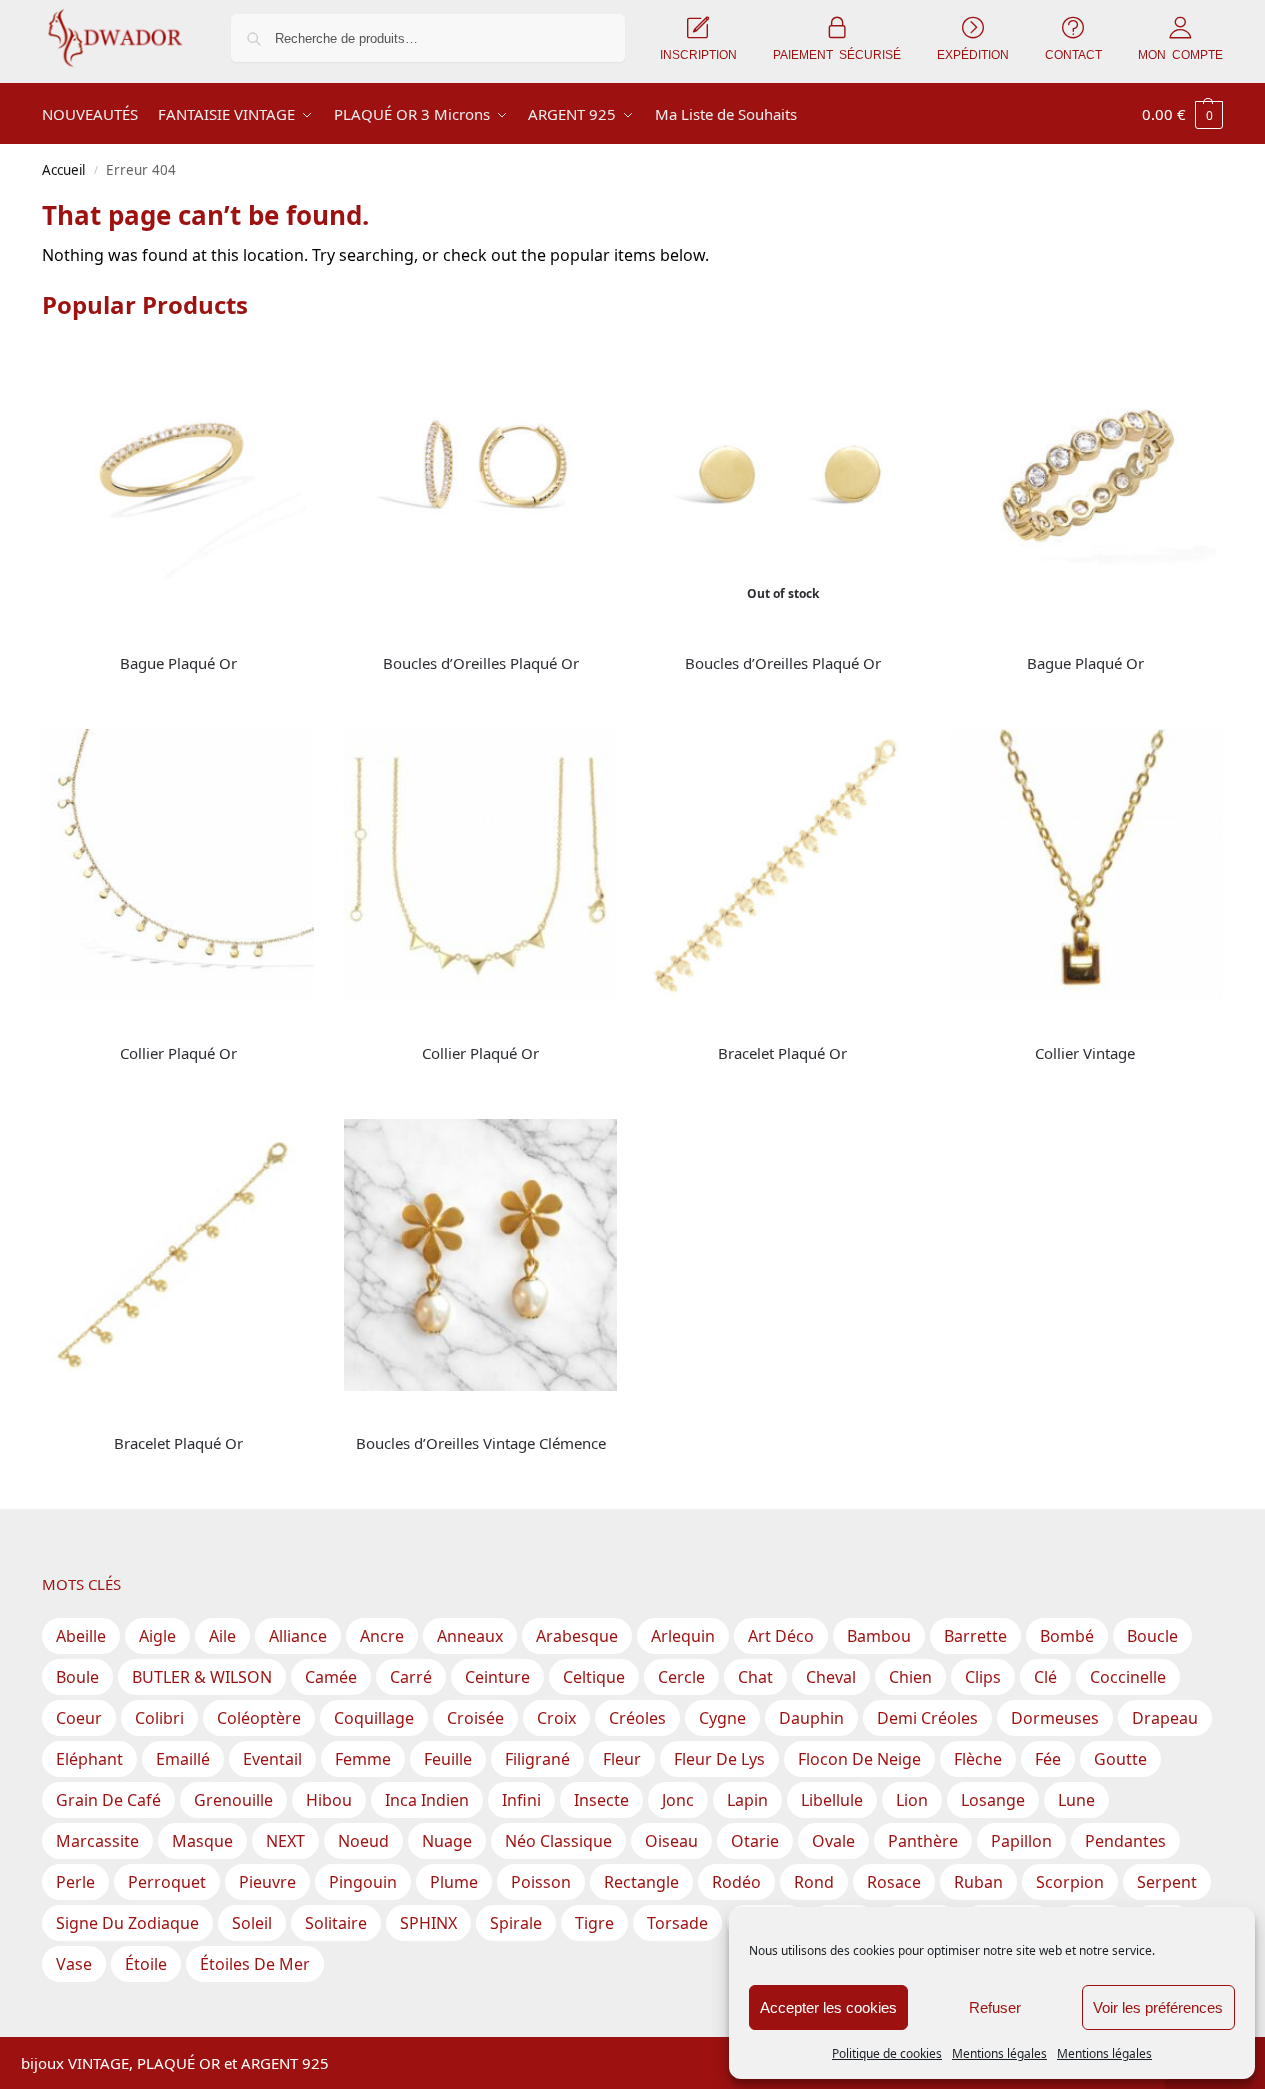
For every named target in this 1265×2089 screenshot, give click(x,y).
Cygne (722, 1718)
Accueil (63, 170)
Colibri (159, 1718)
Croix (556, 1718)
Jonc (678, 1800)
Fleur (622, 1759)
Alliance (298, 1636)
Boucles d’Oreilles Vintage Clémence (481, 1443)
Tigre (594, 1923)
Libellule (832, 1800)
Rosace (894, 1882)
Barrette (975, 1636)
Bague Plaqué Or (178, 663)
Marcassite (97, 1841)
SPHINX (428, 1923)
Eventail (272, 1759)
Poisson (541, 1882)
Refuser (995, 2007)
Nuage (447, 1841)
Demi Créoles (927, 1718)
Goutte (1120, 1759)
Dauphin (811, 1718)
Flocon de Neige (859, 1759)
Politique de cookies (887, 2053)
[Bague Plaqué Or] (178, 475)
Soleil (252, 1923)
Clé (1045, 1677)
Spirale (516, 1923)
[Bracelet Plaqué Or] (783, 865)
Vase (74, 1964)
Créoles (637, 1718)
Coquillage (374, 1718)
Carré (411, 1677)
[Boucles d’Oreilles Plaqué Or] (480, 475)
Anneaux (470, 1636)
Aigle (157, 1636)
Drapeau (1165, 1718)
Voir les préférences (1158, 2007)
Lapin (747, 1800)
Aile (222, 1636)
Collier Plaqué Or (178, 1053)
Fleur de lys (719, 1759)
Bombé (1067, 1636)
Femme (363, 1759)
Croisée (475, 1718)
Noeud (363, 1841)
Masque (202, 1841)
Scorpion (1070, 1882)
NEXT (285, 1841)
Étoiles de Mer (255, 1964)
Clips (983, 1677)
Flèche (978, 1759)
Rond (814, 1882)
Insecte (601, 1800)
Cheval (831, 1677)
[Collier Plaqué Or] (178, 865)
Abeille (81, 1636)
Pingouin (363, 1882)
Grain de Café (108, 1800)
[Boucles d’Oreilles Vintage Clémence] (480, 1255)
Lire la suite (178, 696)
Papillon (1021, 1841)
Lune (1076, 1800)
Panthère (923, 1841)
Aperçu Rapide (88, 632)
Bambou (879, 1636)
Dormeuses (1055, 1718)
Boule (77, 1677)
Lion (912, 1800)
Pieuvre (267, 1882)
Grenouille (233, 1800)
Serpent (1167, 1882)
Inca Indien (427, 1800)
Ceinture (497, 1677)
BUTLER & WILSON (202, 1677)
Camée (331, 1677)
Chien (910, 1677)
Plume (454, 1882)
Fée (1048, 1759)
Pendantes (1125, 1841)
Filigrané (537, 1759)
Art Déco (781, 1636)
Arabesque (577, 1636)
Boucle (1152, 1636)
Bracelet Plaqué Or (782, 1053)
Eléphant (89, 1759)
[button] (1182, 114)
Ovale (833, 1841)
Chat (755, 1677)
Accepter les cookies (828, 2007)
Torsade (677, 1923)
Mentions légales (999, 2053)
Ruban (978, 1882)
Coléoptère (259, 1718)
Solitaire (336, 1923)
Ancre (382, 1636)
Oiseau (671, 1841)
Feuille (448, 1759)
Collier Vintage (1085, 1053)
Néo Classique (558, 1841)
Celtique (594, 1677)
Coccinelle (1128, 1677)
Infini (521, 1800)
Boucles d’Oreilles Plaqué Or (481, 663)
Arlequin (683, 1636)
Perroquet (167, 1882)
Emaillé (183, 1759)
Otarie (755, 1841)
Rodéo (736, 1882)
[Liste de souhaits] (284, 369)
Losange (993, 1800)
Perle (75, 1882)
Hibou (329, 1800)
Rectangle (641, 1882)
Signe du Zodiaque (127, 1923)
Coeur (79, 1718)
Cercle (681, 1677)
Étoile (146, 1964)
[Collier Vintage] (1085, 865)
